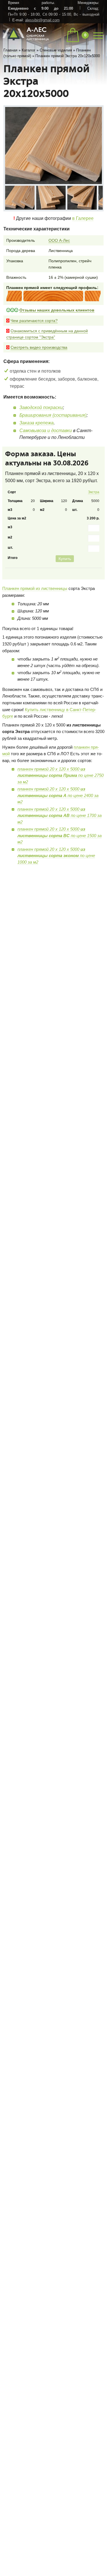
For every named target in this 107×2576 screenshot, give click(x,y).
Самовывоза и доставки (46, 432)
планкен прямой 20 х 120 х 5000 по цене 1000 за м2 (56, 876)
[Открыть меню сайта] (98, 35)
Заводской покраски (41, 409)
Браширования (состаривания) (53, 417)
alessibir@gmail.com (42, 20)
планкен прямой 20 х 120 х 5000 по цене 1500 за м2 (59, 856)
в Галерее (83, 220)
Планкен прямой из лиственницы (35, 609)
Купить (89, 579)
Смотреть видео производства (39, 349)
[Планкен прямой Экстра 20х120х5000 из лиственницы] (21, 199)
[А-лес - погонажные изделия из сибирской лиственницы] (26, 41)
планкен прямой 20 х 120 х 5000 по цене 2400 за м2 (58, 816)
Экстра (92, 495)
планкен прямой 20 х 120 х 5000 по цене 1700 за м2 (59, 836)
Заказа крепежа (37, 425)
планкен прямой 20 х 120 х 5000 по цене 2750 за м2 (60, 796)
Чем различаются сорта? (34, 322)
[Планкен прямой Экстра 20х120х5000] (54, 145)
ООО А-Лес (59, 242)
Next (99, 198)
